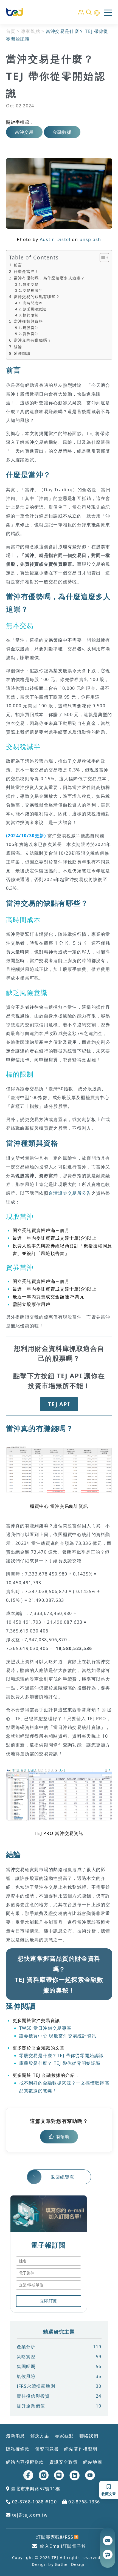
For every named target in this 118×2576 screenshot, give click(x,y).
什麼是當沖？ (26, 271)
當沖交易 (24, 132)
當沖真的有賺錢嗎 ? (32, 340)
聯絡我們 (89, 2436)
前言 (18, 265)
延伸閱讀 (22, 353)
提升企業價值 (59, 2406)
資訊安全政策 (64, 2462)
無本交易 (31, 284)
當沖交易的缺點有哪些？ (37, 297)
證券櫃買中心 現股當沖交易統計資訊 (58, 2036)
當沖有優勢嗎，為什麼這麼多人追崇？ (49, 278)
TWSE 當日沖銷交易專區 (45, 2028)
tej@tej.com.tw (29, 2515)
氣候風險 (59, 2376)
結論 (18, 347)
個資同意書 (47, 2449)
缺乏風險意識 (34, 309)
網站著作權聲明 (81, 2449)
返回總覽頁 (63, 2177)
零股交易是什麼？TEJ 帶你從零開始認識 (62, 2055)
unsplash (90, 239)
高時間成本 (33, 303)
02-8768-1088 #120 (34, 2502)
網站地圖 (93, 2462)
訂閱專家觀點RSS (55, 2537)
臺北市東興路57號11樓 (35, 2489)
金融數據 (62, 132)
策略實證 (59, 2357)
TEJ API (59, 1404)
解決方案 (40, 2436)
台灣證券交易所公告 (70, 1193)
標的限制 (31, 315)
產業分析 (59, 2347)
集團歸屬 (59, 2366)
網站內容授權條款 (25, 2462)
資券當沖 (31, 334)
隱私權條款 (18, 2449)
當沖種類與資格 (28, 321)
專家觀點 (31, 31)
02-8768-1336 (84, 2502)
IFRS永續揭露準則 (59, 2386)
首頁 (11, 31)
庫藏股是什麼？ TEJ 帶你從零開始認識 (60, 2063)
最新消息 (16, 2436)
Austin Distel (55, 239)
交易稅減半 (33, 290)
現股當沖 (31, 328)
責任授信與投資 (59, 2396)
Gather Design (71, 2564)
